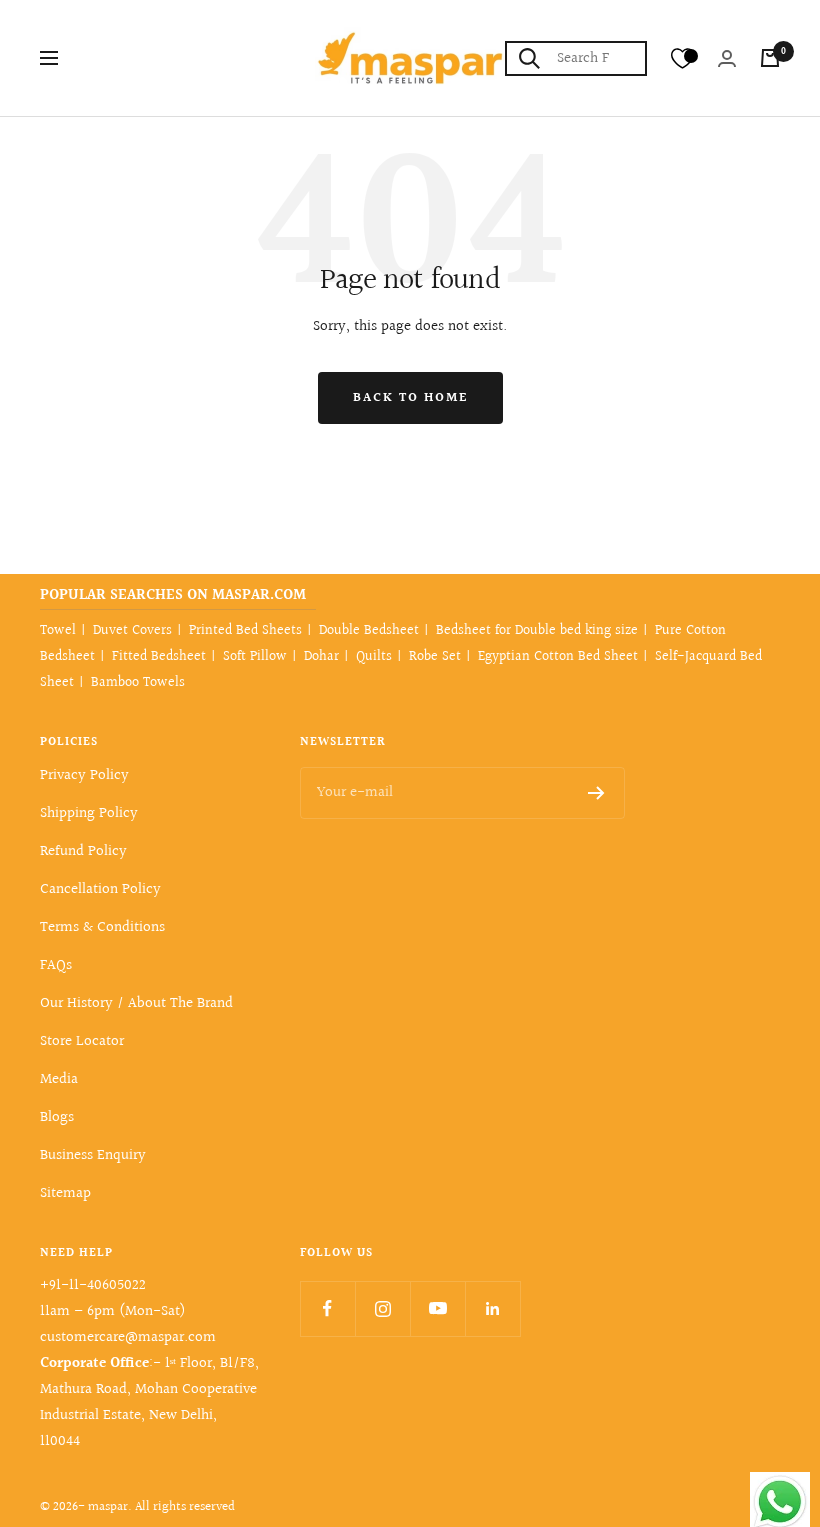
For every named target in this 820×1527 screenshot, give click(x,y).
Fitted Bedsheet (159, 657)
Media (59, 1079)
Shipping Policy (89, 813)
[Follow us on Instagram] (382, 1308)
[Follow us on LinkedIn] (492, 1308)
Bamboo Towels (138, 683)
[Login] (727, 58)
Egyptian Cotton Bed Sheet (558, 657)
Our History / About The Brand (136, 1003)
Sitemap (65, 1193)
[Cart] (770, 58)
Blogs (57, 1117)
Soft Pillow (255, 657)
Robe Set (435, 657)
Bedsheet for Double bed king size (537, 631)
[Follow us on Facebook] (327, 1308)
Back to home (410, 398)
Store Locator (82, 1041)
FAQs (56, 965)
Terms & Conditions (102, 927)
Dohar (321, 657)
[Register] (596, 793)
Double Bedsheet (369, 631)
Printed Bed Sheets (245, 631)
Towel (58, 631)
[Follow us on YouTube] (437, 1308)
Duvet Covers (132, 631)
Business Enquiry (93, 1155)
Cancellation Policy (100, 889)
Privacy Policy (84, 775)
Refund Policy (83, 851)
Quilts (374, 657)
